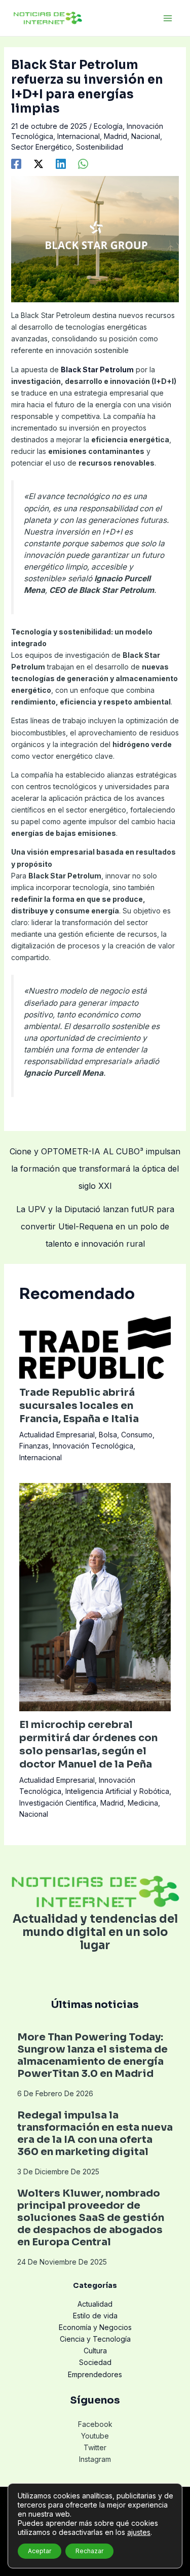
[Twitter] (39, 164)
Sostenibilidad (100, 147)
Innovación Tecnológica (93, 1446)
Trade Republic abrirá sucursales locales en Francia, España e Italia (79, 1406)
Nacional (146, 136)
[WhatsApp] (83, 164)
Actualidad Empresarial (57, 1435)
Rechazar (89, 2551)
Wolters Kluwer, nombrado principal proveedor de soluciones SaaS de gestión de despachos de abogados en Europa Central (91, 2218)
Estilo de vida (95, 2316)
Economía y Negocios (95, 2327)
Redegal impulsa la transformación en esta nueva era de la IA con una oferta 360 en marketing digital (95, 2133)
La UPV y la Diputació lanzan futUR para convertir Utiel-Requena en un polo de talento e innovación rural (95, 1212)
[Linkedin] (61, 164)
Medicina (143, 1803)
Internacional (79, 136)
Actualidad (95, 2304)
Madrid (116, 136)
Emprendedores (95, 2374)
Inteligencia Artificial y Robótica (117, 1791)
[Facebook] (16, 164)
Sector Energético (42, 147)
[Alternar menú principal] (167, 18)
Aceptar (40, 2551)
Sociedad (95, 2362)
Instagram (95, 2459)
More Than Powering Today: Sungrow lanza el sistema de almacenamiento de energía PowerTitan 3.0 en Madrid (92, 2055)
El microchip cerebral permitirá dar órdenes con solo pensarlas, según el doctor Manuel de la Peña (88, 1744)
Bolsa (108, 1435)
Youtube (95, 2436)
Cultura (95, 2351)
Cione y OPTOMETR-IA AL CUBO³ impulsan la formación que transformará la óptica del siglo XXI (95, 1154)
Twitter (95, 2447)
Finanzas (34, 1446)
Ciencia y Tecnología (95, 2339)
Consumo (137, 1435)
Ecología (108, 126)
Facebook (95, 2424)
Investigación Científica (58, 1803)
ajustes (139, 2532)
